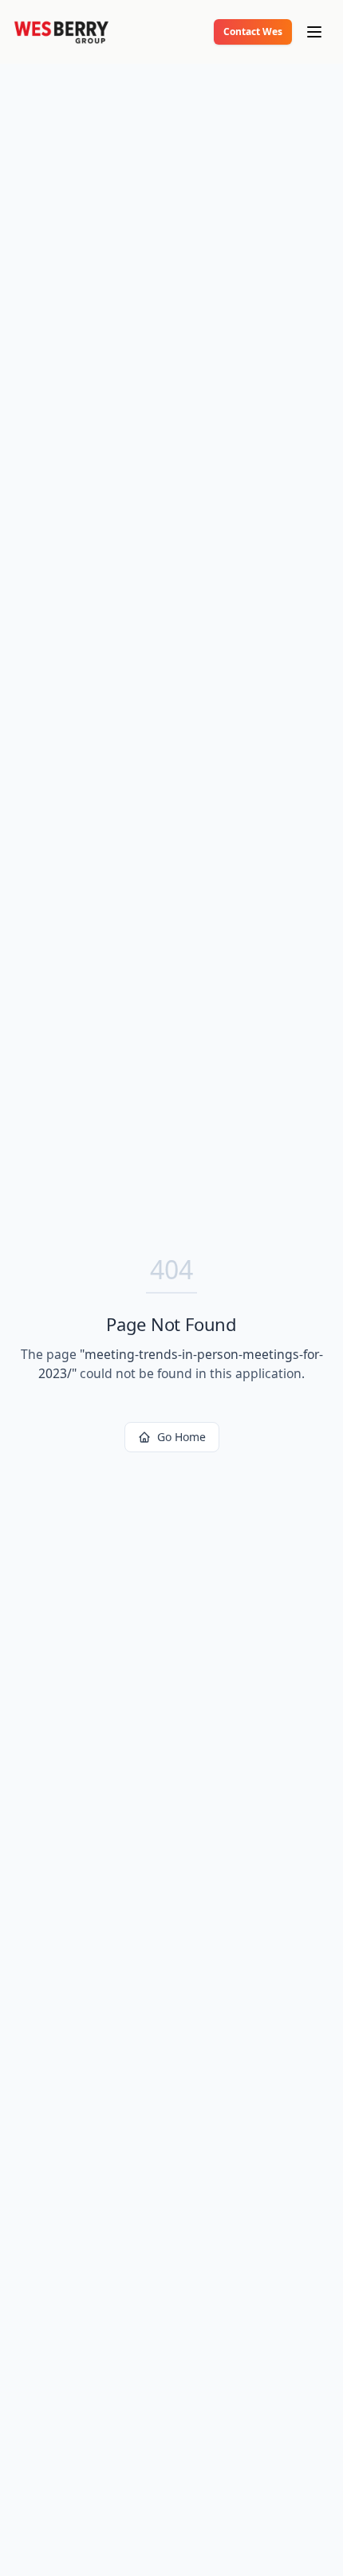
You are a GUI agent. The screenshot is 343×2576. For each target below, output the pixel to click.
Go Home (181, 1437)
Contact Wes (253, 32)
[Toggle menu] (314, 32)
